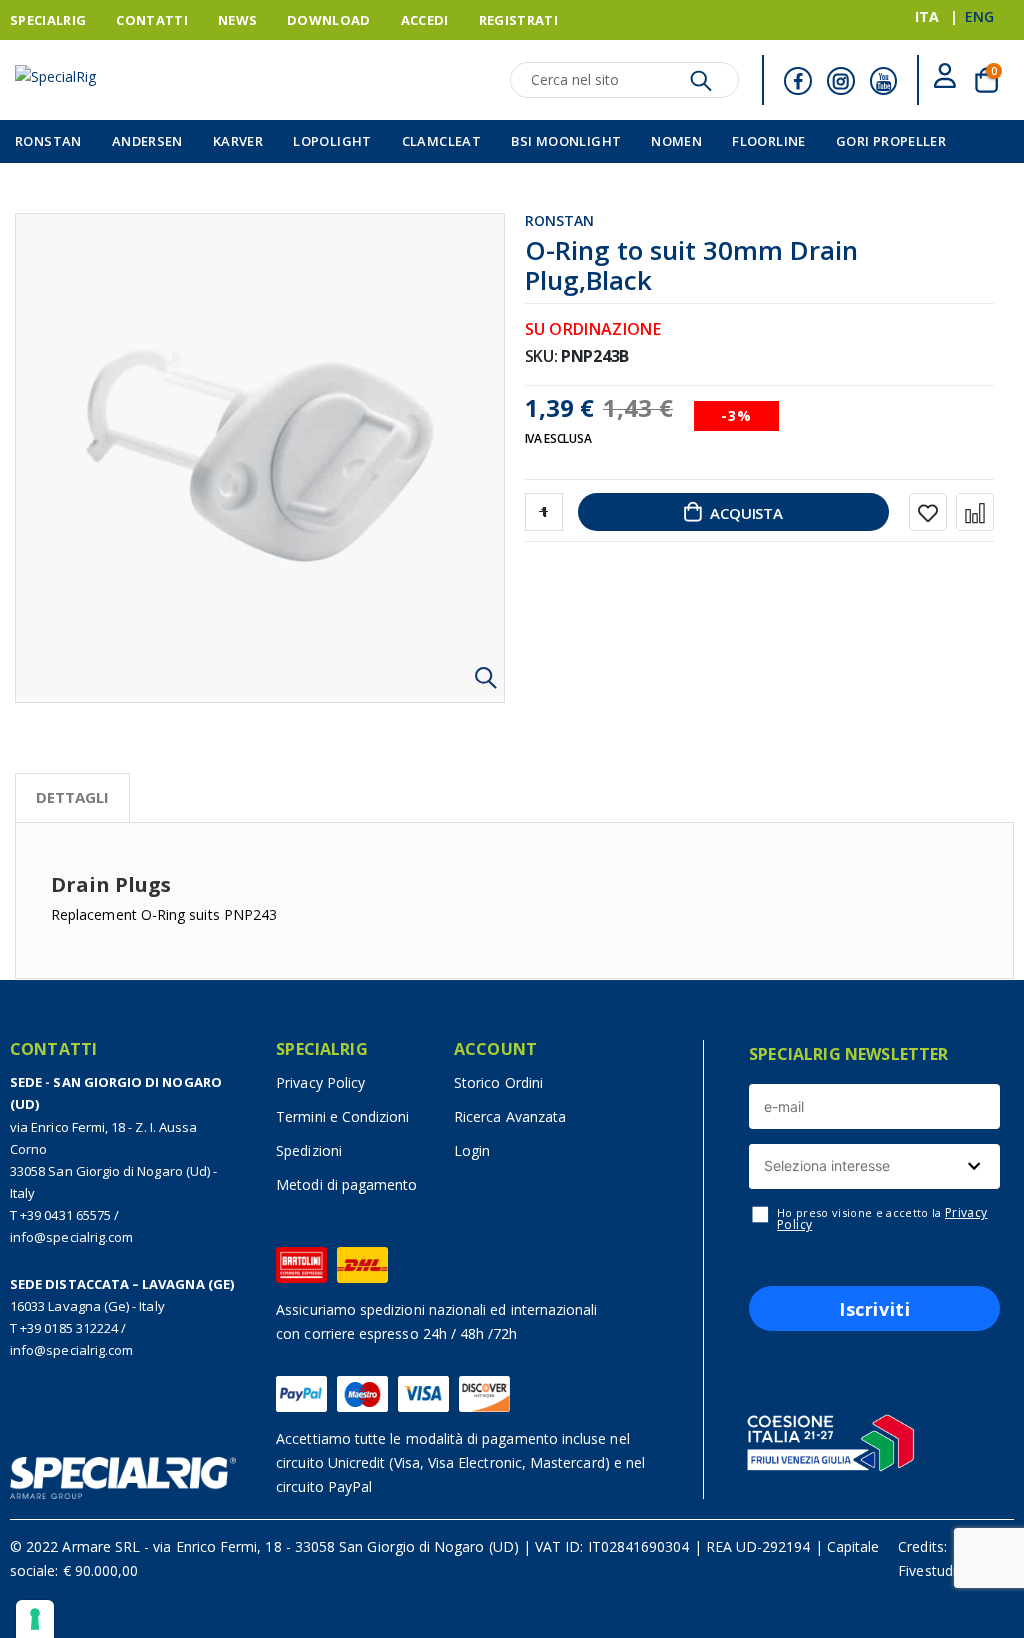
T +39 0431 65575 (60, 1215)
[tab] (72, 798)
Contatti (152, 20)
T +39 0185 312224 (64, 1328)
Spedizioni (309, 1150)
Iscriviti (874, 1309)
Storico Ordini (498, 1082)
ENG (979, 16)
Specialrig (48, 20)
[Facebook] (798, 81)
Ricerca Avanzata (510, 1116)
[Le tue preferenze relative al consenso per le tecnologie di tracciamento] (35, 1619)
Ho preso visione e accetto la (882, 1219)
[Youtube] (884, 81)
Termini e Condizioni (342, 1116)
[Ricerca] (701, 86)
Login (472, 1150)
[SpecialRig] (115, 83)
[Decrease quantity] (544, 512)
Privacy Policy (320, 1082)
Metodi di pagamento (346, 1184)
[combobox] (874, 1166)
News (237, 20)
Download (329, 20)
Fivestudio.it (937, 1570)
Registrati (518, 20)
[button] (486, 684)
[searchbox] (872, 1166)
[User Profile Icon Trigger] (945, 79)
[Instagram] (841, 81)
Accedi (425, 20)
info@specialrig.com (71, 1237)
